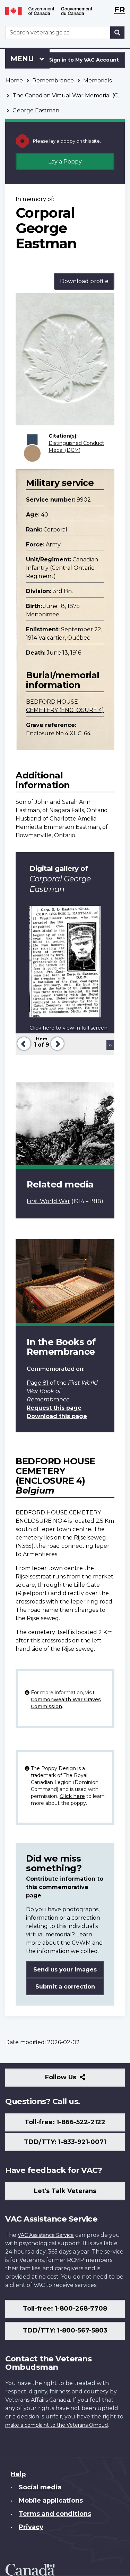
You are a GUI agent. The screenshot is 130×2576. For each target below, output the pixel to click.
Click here (72, 1796)
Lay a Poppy (65, 162)
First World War (48, 1201)
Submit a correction (65, 1987)
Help (18, 2474)
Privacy (31, 2527)
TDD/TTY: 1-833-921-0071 (65, 2142)
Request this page (54, 1408)
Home (14, 81)
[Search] (118, 33)
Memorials (97, 81)
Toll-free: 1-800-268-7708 (65, 2309)
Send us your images (65, 1970)
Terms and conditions (55, 2514)
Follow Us (76, 2080)
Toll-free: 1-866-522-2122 (65, 2122)
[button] (23, 1043)
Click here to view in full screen (68, 1028)
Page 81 (38, 1383)
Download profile (84, 281)
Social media (40, 2487)
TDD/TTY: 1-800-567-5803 (65, 2330)
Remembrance (53, 81)
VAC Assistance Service (46, 2235)
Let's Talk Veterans (65, 2191)
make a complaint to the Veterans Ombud (57, 2425)
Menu (23, 59)
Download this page (57, 1416)
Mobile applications (51, 2501)
